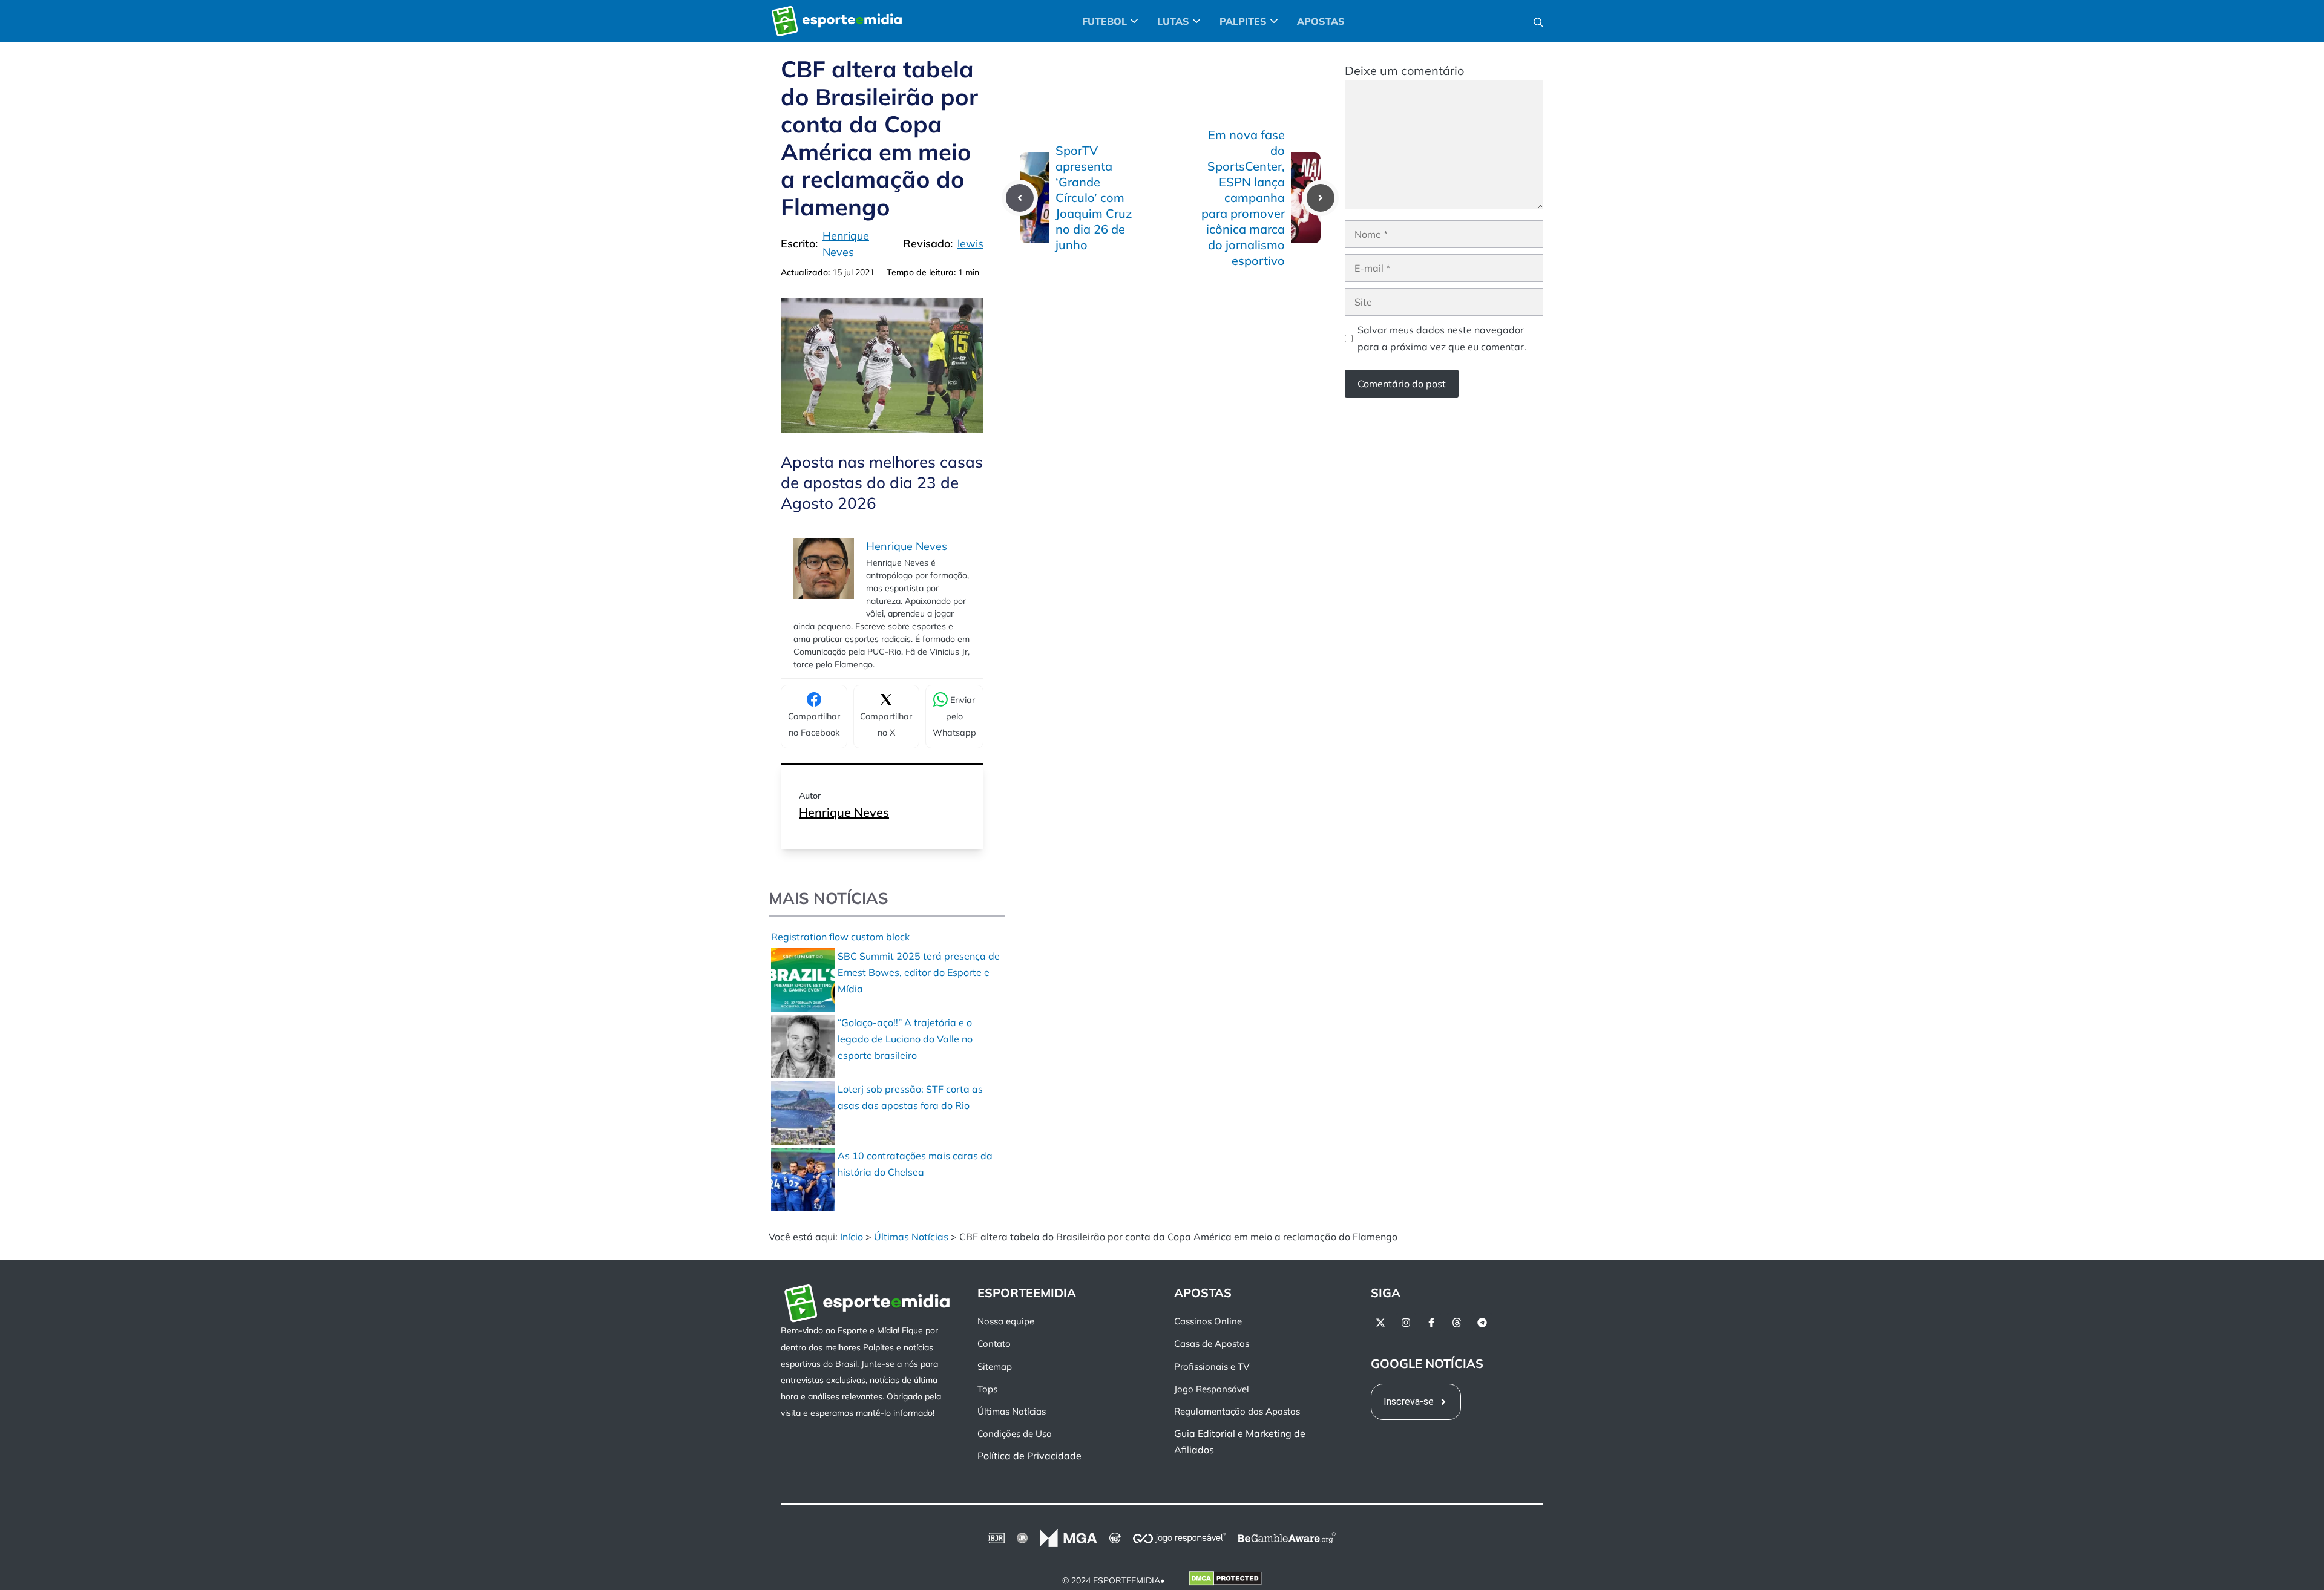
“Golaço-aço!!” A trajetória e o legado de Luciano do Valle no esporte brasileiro (905, 1039)
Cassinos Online (1208, 1321)
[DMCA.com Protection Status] (1225, 1580)
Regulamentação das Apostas (1237, 1411)
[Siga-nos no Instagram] (1406, 1323)
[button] (1538, 21)
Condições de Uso (1015, 1434)
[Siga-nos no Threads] (1457, 1323)
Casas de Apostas (1212, 1343)
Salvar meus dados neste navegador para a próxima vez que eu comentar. (1442, 338)
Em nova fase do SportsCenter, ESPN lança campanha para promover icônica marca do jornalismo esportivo (1243, 198)
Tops (987, 1388)
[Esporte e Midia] (837, 21)
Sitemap (995, 1366)
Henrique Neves (844, 812)
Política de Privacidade (1029, 1456)
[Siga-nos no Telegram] (1482, 1323)
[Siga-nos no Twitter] (1380, 1323)
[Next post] (1321, 198)
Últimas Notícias (911, 1237)
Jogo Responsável (1212, 1388)
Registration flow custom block (840, 937)
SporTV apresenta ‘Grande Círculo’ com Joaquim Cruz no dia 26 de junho (1094, 198)
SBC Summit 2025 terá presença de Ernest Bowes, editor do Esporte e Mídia (919, 972)
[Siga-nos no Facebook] (1431, 1323)
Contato (994, 1343)
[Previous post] (1020, 198)
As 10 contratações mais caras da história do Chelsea (915, 1164)
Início (852, 1237)
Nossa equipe (1006, 1321)
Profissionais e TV (1212, 1366)
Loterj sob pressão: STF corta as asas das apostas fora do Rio (910, 1097)
